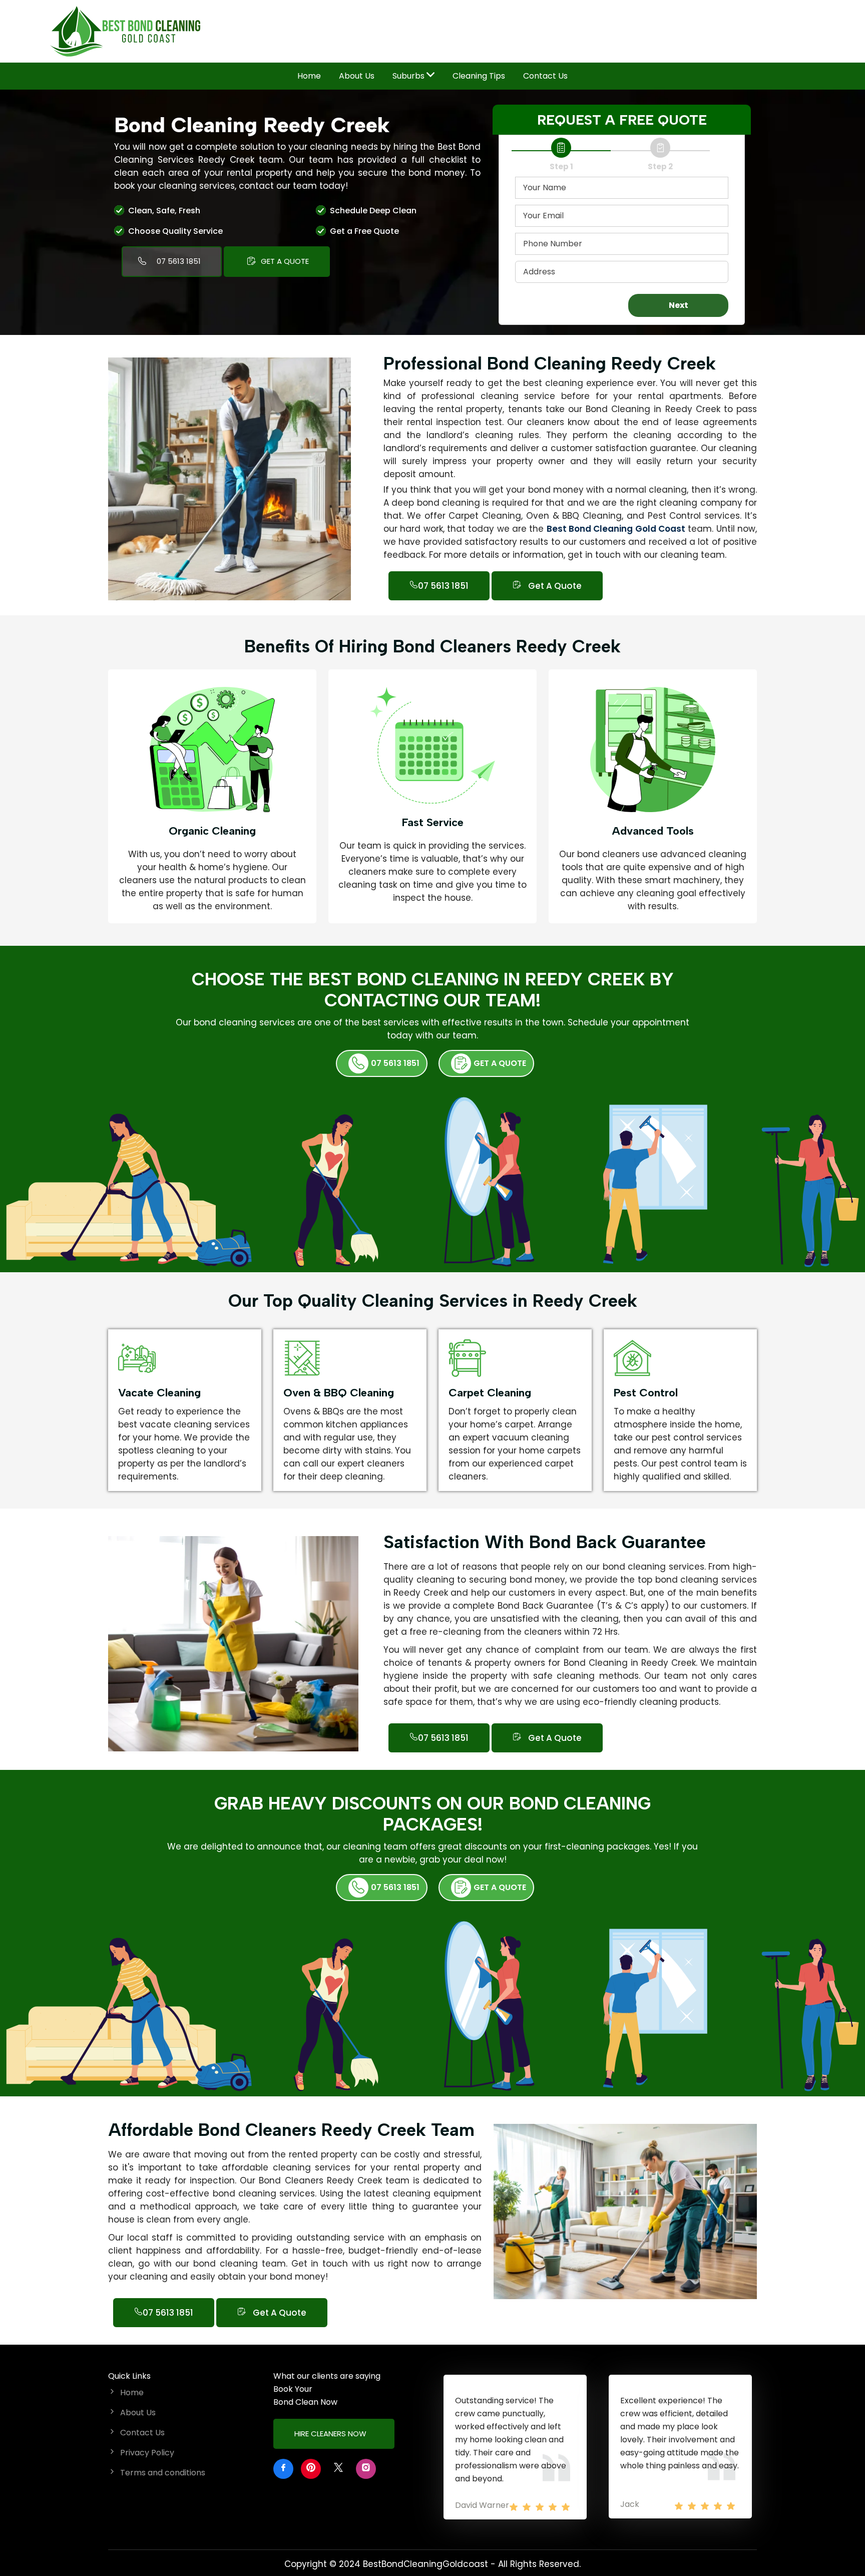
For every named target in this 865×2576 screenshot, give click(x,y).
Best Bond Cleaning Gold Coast (616, 529)
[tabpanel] (295, 2238)
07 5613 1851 (179, 261)
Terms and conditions (163, 2473)
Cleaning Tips (479, 76)
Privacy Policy (147, 2453)
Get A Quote (284, 261)
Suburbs (409, 76)
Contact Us (545, 76)
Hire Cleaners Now (331, 2434)
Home (309, 76)
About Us (357, 76)
